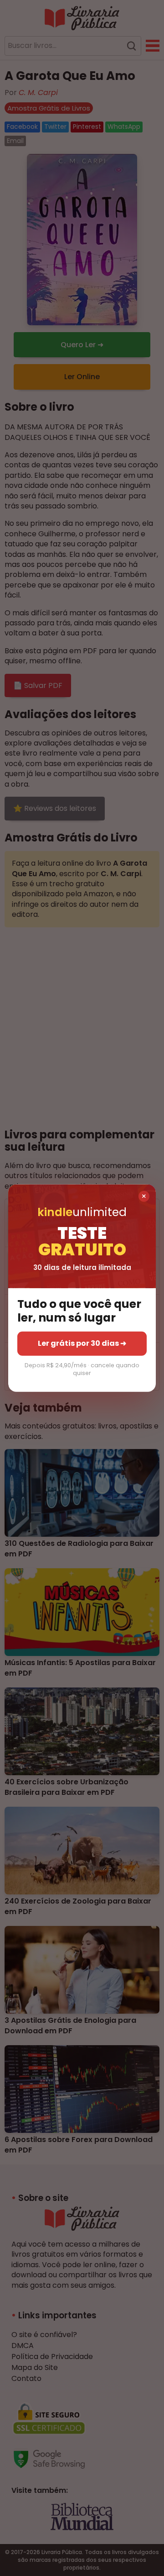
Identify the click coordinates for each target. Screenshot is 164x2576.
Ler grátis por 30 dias (82, 1343)
